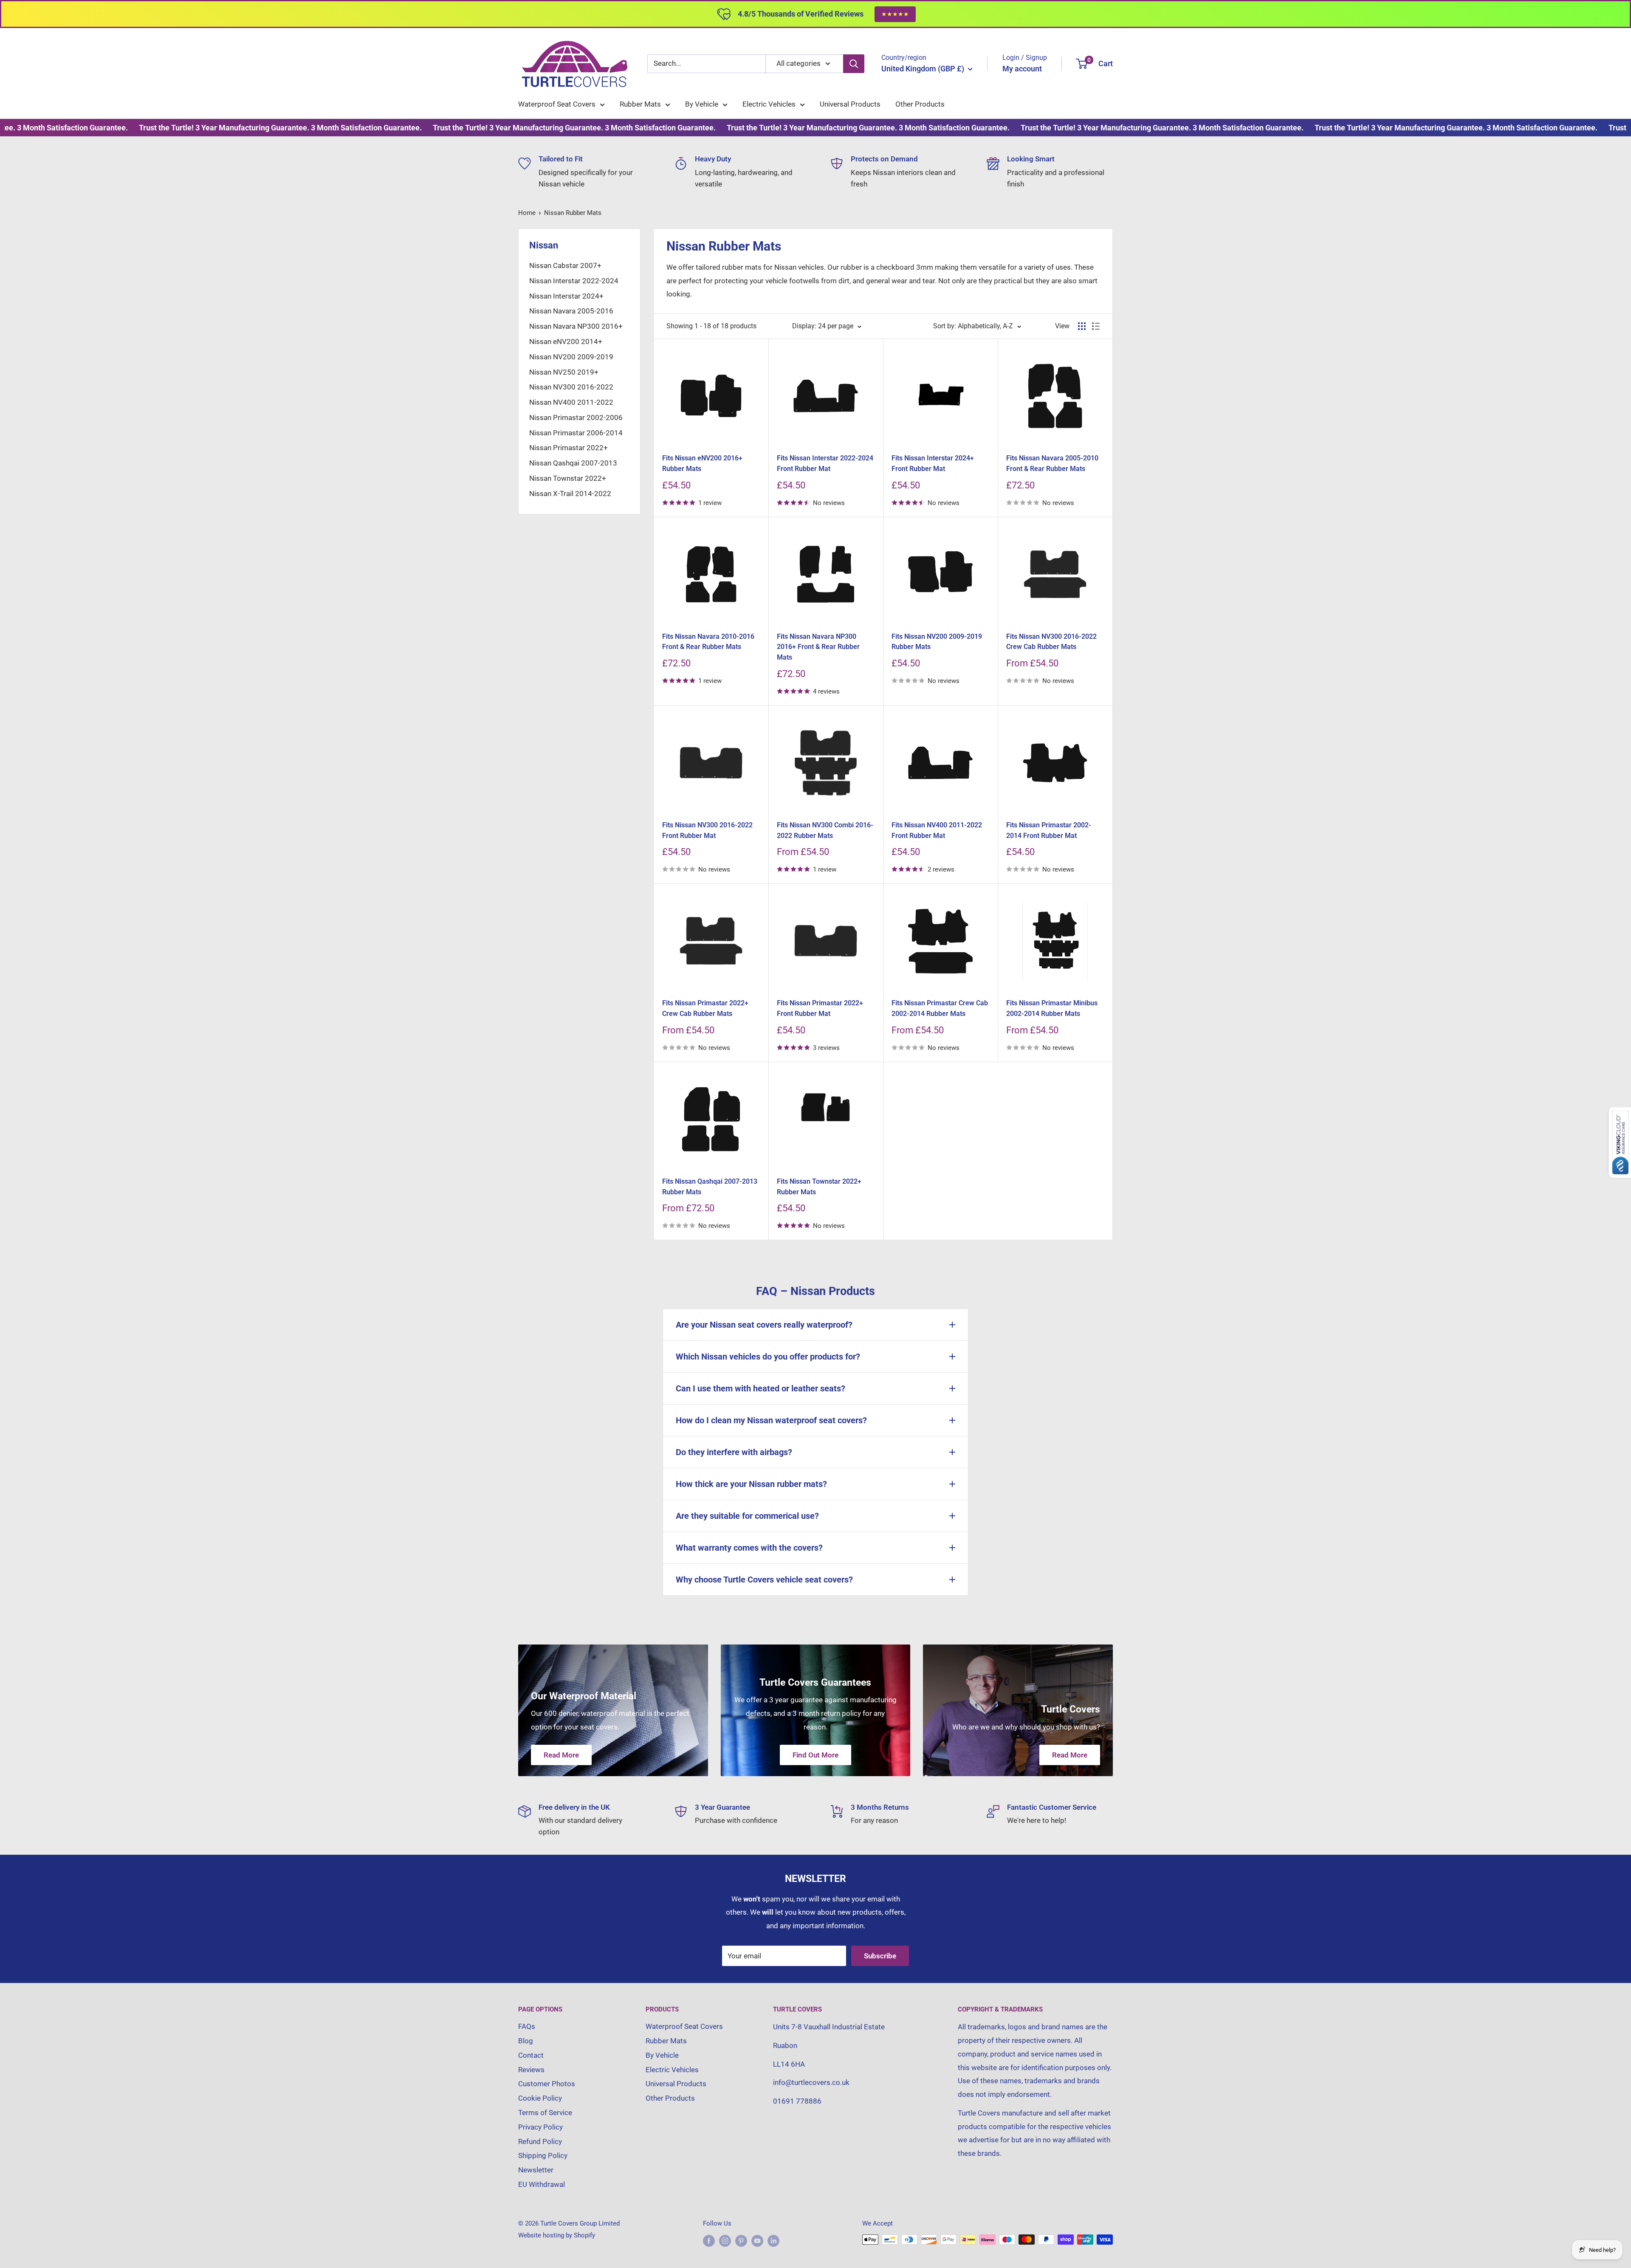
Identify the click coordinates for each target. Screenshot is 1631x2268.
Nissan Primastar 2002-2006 (576, 417)
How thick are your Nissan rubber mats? (751, 1484)
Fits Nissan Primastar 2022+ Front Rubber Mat (820, 1008)
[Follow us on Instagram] (725, 2241)
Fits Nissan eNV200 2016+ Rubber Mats (702, 463)
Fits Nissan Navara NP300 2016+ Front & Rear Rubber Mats (818, 647)
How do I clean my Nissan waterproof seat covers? (771, 1420)
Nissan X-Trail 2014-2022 (570, 494)
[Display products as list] (1096, 326)
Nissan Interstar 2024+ (566, 296)
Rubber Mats (640, 104)
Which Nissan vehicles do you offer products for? (768, 1357)
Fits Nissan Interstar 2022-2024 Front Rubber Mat (825, 463)
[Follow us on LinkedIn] (773, 2241)
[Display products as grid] (1082, 326)
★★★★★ (895, 14)
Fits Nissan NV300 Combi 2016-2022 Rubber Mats (825, 830)
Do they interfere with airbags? (734, 1452)
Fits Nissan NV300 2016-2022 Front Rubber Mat (707, 830)
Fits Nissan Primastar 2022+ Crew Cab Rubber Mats (705, 1008)
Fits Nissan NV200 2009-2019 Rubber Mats (937, 642)
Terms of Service (545, 2113)
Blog (526, 2041)
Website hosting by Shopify (557, 2235)
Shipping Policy (543, 2155)
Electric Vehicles (769, 104)
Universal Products (850, 104)
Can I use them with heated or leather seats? (760, 1388)
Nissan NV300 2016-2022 (571, 387)
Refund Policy (540, 2141)
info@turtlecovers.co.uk (811, 2082)
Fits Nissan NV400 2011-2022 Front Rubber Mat (937, 830)
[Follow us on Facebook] (709, 2241)
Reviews (531, 2070)
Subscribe (880, 1956)
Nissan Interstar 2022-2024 (574, 281)
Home (527, 213)
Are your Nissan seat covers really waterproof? (764, 1325)
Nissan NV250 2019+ (564, 372)
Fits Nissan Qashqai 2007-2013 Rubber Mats (710, 1187)
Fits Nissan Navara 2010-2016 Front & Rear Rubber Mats (708, 642)
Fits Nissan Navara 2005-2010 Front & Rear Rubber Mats (1052, 463)
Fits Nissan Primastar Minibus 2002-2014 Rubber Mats (1052, 1008)
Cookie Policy (540, 2098)
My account (1022, 69)
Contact (531, 2055)
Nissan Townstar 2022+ (568, 478)
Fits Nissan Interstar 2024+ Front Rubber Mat (933, 463)
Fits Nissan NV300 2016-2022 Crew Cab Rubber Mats (1051, 642)
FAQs (527, 2026)
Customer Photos (547, 2084)
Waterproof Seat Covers (557, 104)
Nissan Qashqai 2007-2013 (573, 463)
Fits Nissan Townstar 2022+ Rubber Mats (819, 1187)
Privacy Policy (540, 2127)
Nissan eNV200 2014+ (566, 341)
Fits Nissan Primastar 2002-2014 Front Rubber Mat (1049, 830)
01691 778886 (797, 2101)
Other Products (920, 104)
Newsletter (536, 2170)
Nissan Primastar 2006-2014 (576, 433)
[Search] (854, 64)
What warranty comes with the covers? (749, 1548)
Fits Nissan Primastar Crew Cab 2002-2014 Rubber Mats (940, 1008)
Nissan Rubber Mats (573, 213)
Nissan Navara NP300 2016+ (576, 326)
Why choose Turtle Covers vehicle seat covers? (764, 1580)
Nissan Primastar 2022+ (569, 448)
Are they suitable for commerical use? (747, 1516)
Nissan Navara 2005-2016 (571, 311)
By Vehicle (702, 104)
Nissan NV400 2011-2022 (571, 402)
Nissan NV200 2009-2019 (571, 357)
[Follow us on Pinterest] (741, 2241)
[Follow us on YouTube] (757, 2241)
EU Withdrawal (542, 2184)
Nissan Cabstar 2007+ (565, 265)
